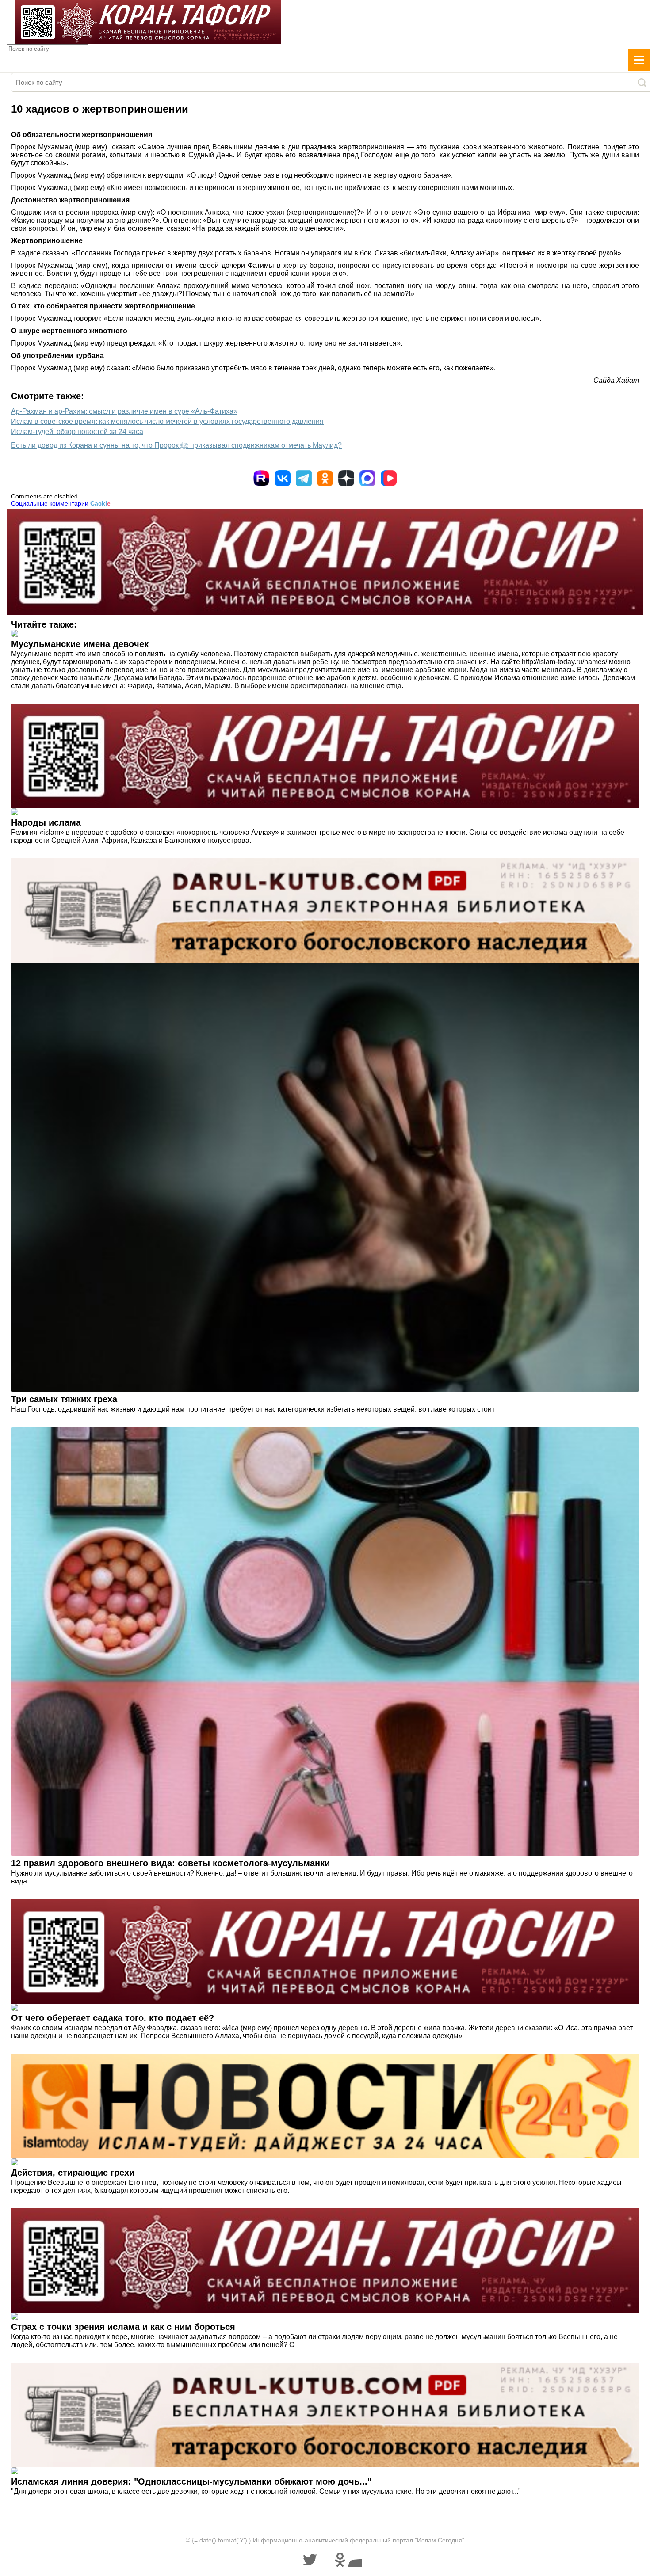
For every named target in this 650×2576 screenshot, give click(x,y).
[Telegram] (304, 478)
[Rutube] (261, 478)
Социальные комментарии (61, 503)
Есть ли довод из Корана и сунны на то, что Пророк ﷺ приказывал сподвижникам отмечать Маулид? (176, 445)
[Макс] (367, 478)
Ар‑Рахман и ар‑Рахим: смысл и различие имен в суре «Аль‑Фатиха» (124, 411)
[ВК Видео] (389, 478)
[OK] (325, 478)
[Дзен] (346, 478)
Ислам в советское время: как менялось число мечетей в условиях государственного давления (167, 421)
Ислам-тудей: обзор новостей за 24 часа (77, 432)
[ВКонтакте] (283, 478)
